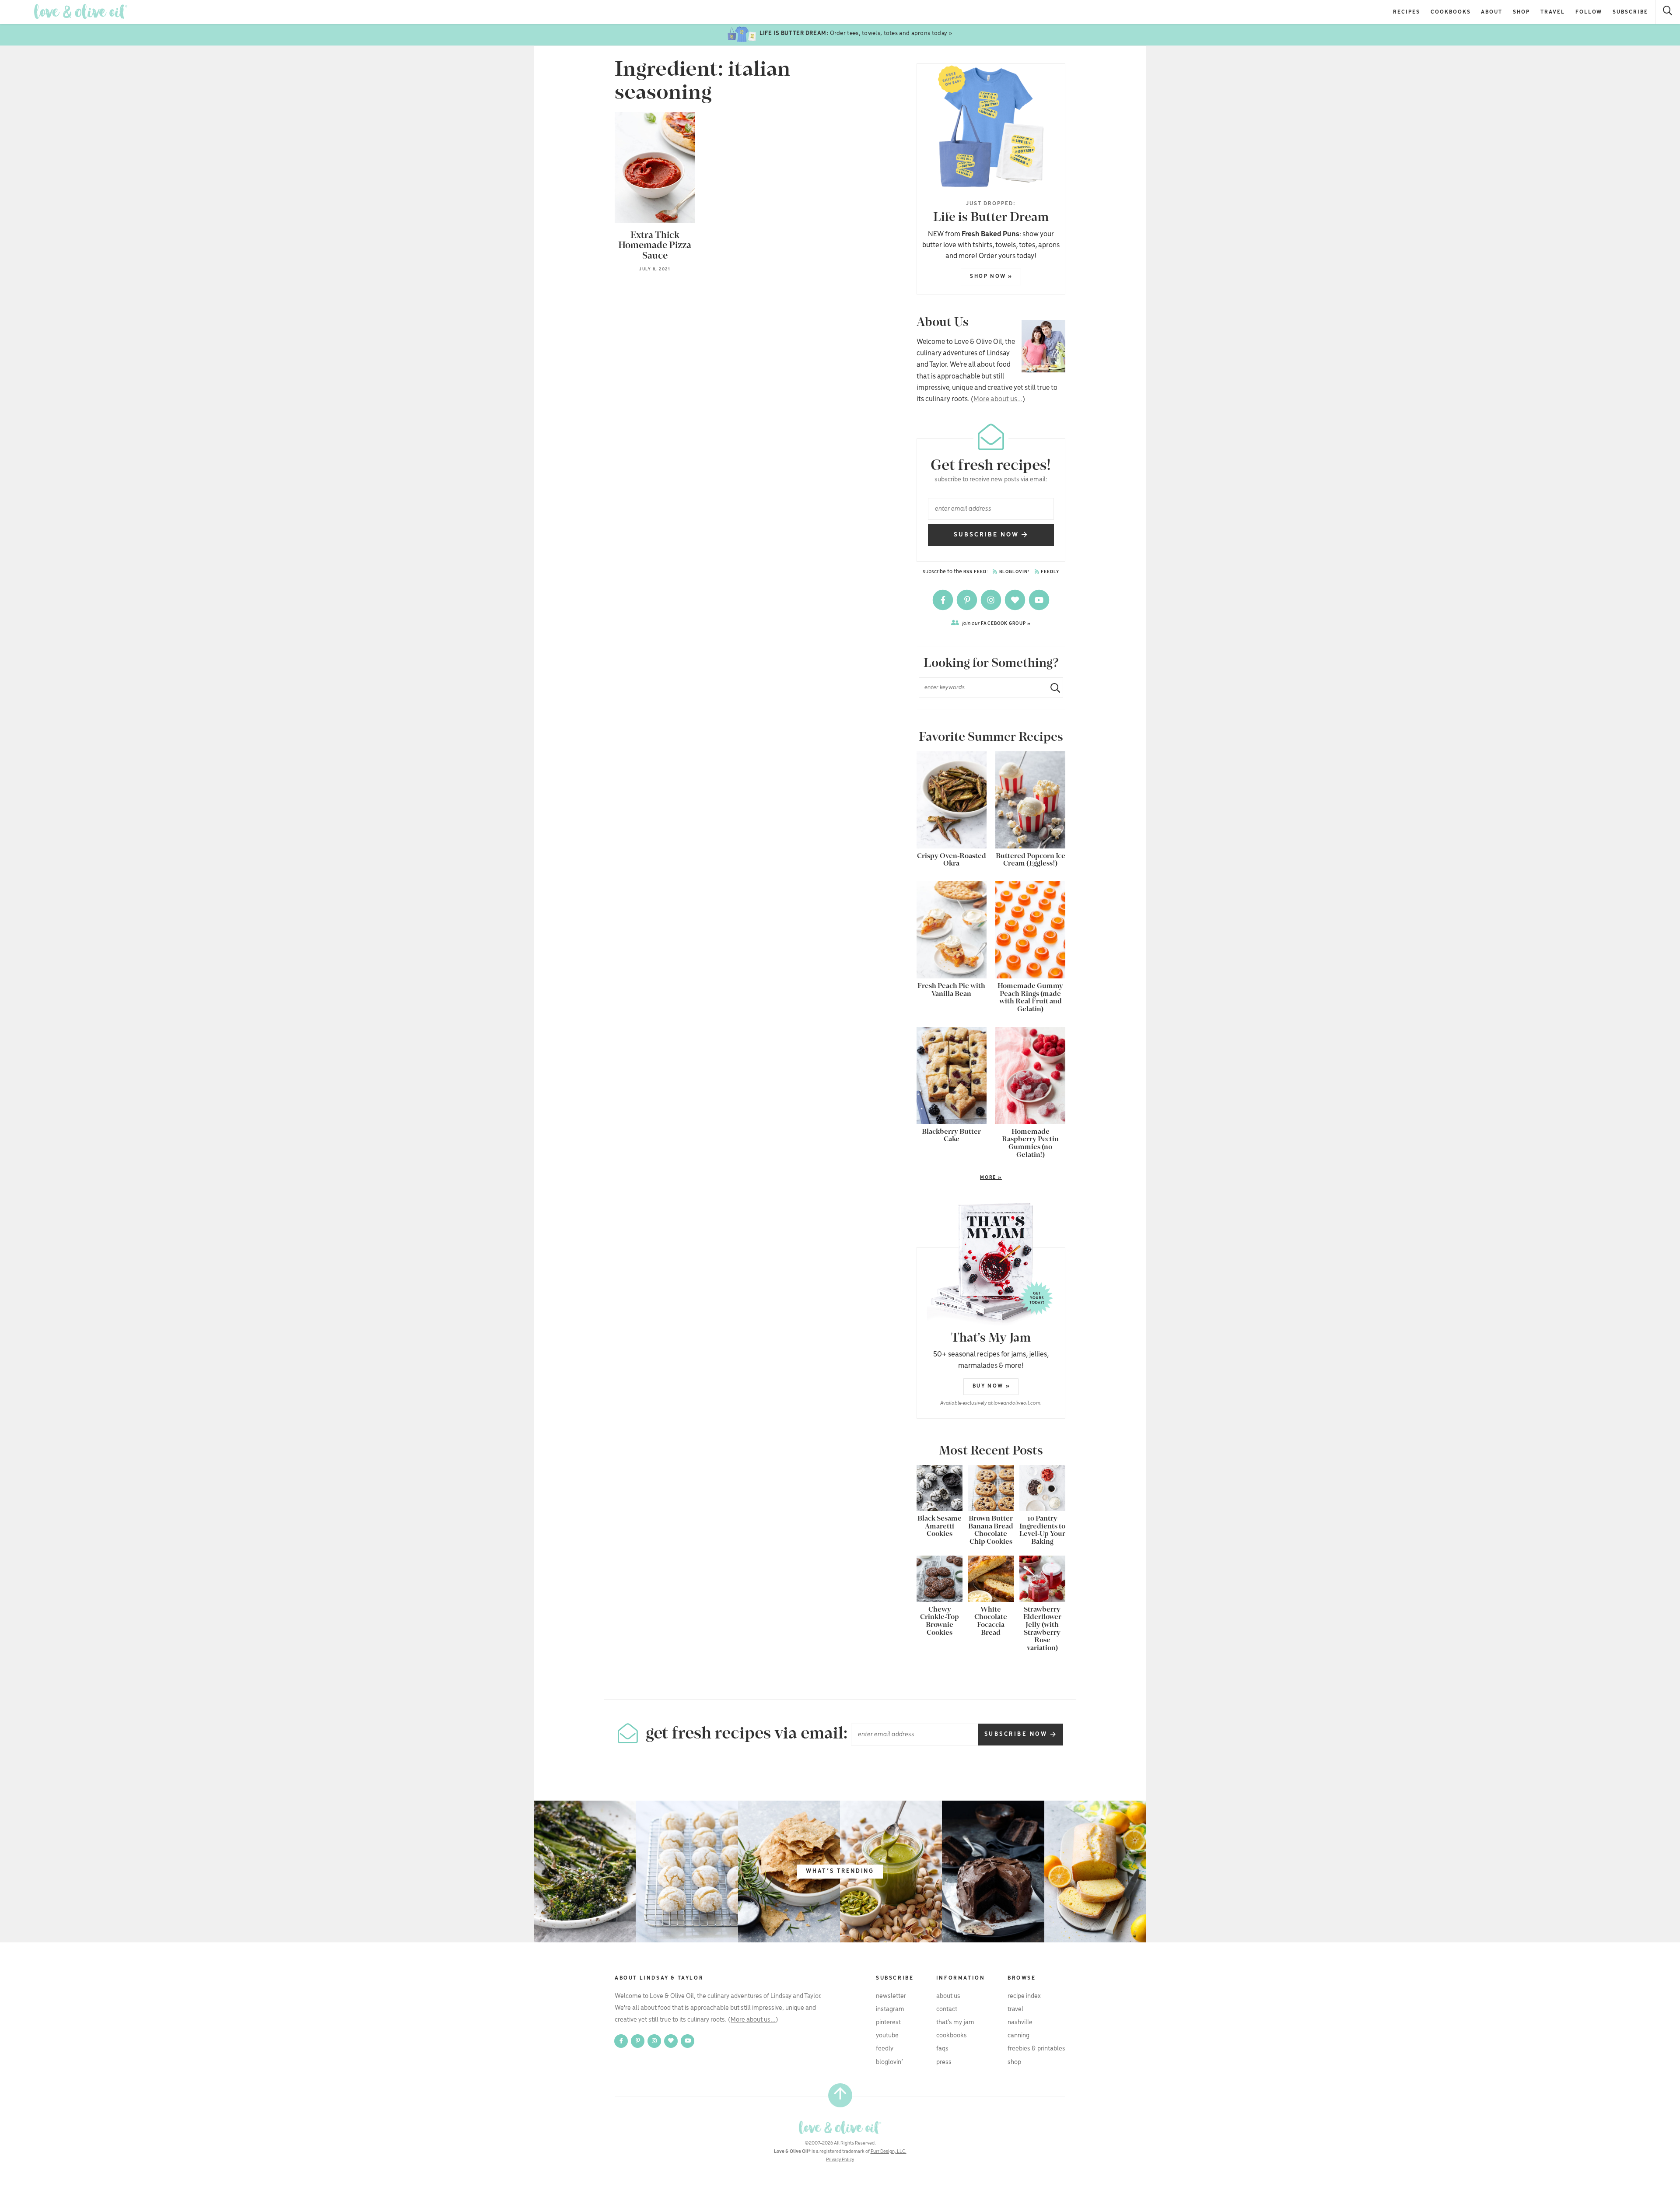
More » (959, 1178)
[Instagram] (992, 600)
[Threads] (1016, 600)
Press (944, 2062)
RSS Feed (975, 572)
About (1492, 12)
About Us (948, 1996)
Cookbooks (1451, 12)
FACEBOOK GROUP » (996, 623)
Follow (1589, 12)
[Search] (1668, 12)
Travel (1553, 12)
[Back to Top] (840, 2095)
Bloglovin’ (889, 2062)
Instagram (890, 2009)
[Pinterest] (968, 600)
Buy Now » (991, 1386)
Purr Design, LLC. (889, 2152)
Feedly (1050, 572)
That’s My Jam (955, 2022)
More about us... (998, 399)
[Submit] (1052, 688)
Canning (1018, 2036)
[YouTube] (1039, 600)
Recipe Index (1024, 1996)
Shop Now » (991, 276)
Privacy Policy (840, 2160)
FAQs (942, 2049)
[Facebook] (943, 600)
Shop (1521, 12)
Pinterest (888, 2022)
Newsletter (891, 1996)
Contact (947, 2009)
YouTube (887, 2036)
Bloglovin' (1014, 572)
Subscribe (1630, 12)
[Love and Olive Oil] (81, 12)
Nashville (1020, 2022)
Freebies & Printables (1036, 2049)
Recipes (1407, 12)
